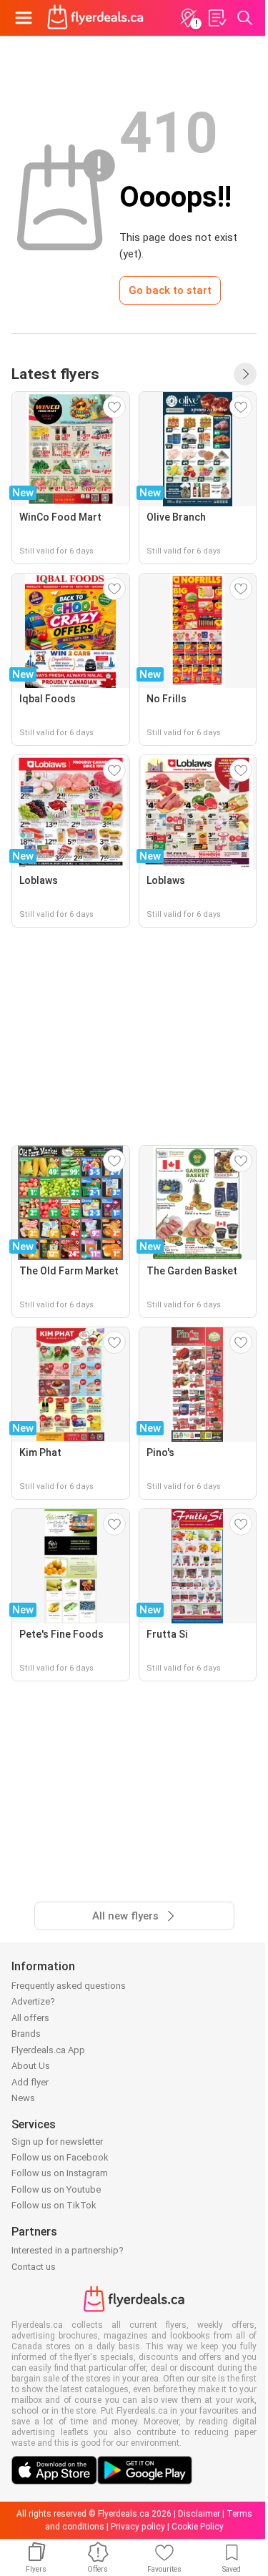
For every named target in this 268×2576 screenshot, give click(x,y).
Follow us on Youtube (56, 2189)
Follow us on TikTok (54, 2205)
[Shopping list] (217, 18)
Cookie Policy (198, 2527)
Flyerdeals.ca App (48, 2050)
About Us (31, 2066)
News (23, 2098)
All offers (30, 2018)
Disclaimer (199, 2514)
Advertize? (33, 2001)
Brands (26, 2034)
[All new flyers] (245, 374)
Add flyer (30, 2082)
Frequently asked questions (69, 1986)
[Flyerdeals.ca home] (95, 18)
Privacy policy (138, 2527)
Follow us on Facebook (60, 2157)
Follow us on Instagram (60, 2173)
